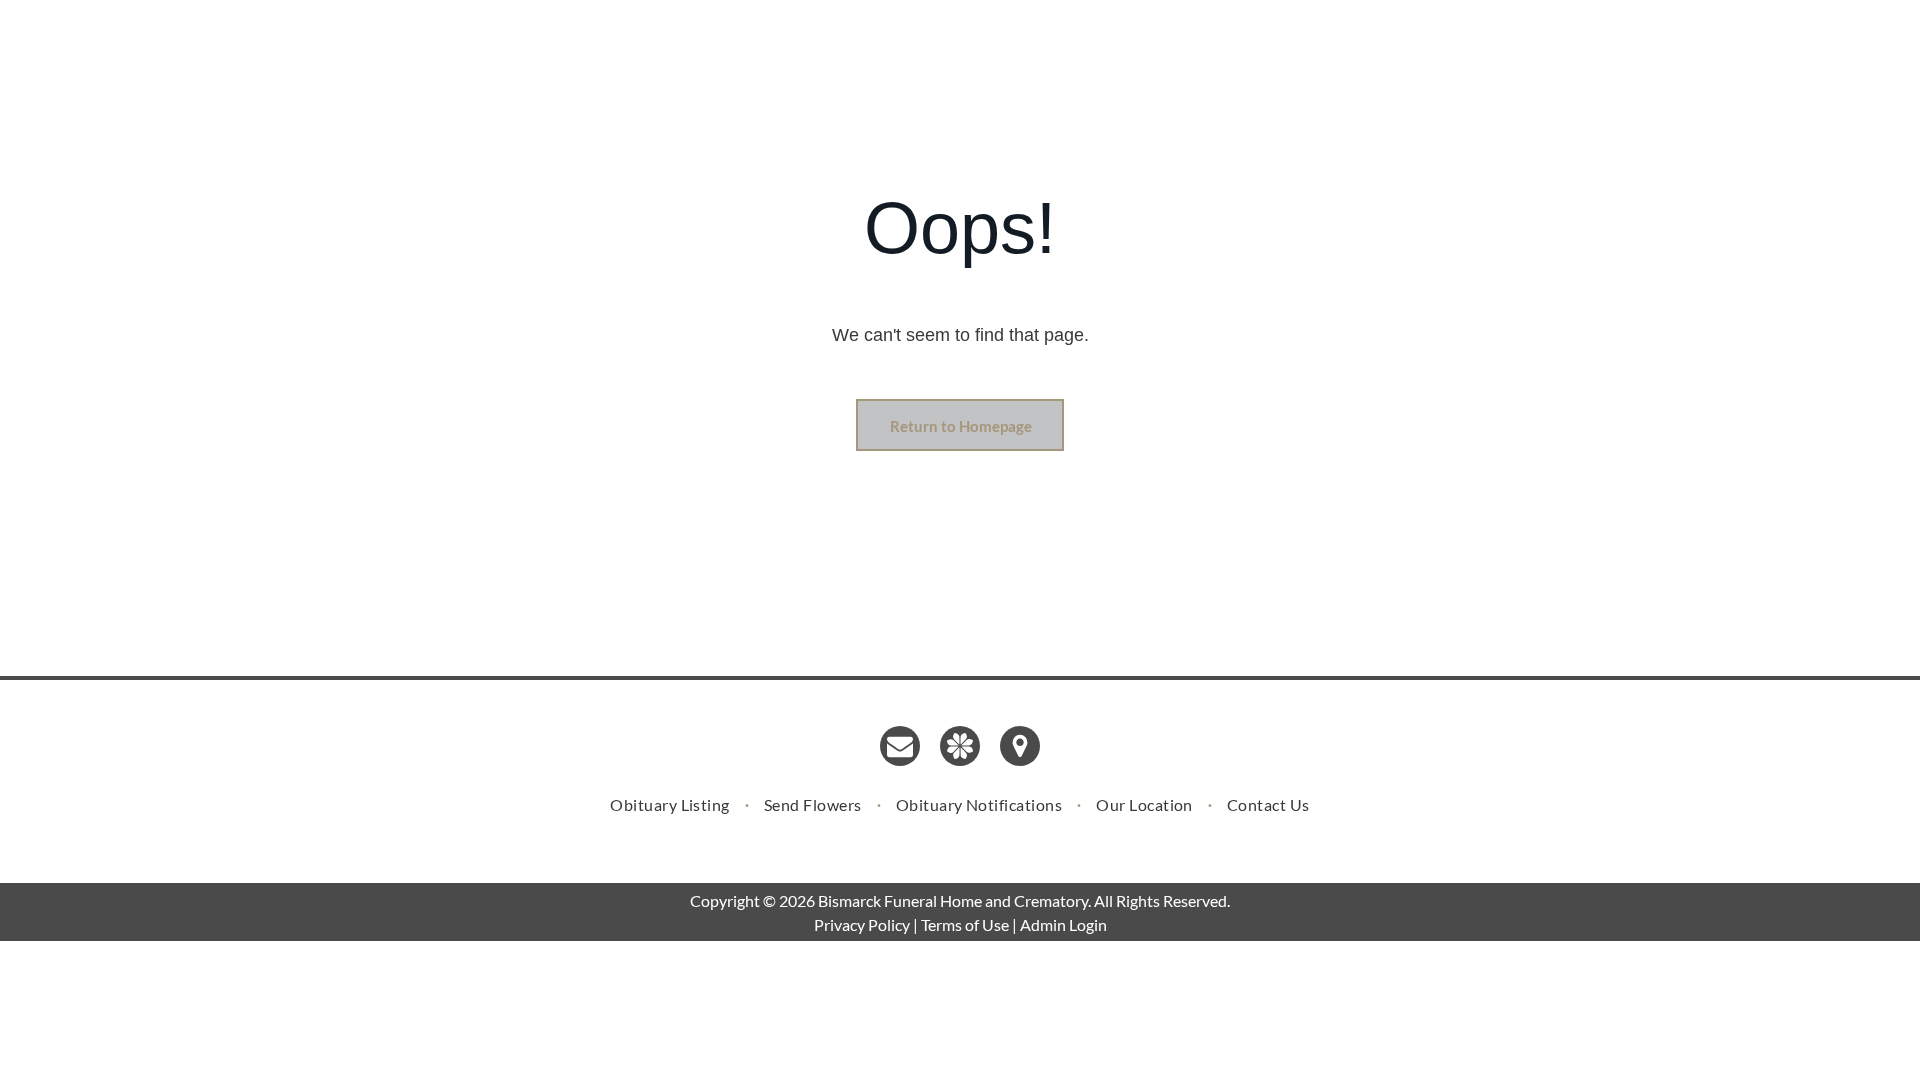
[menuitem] (672, 804)
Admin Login (1063, 924)
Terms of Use (965, 924)
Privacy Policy (862, 924)
